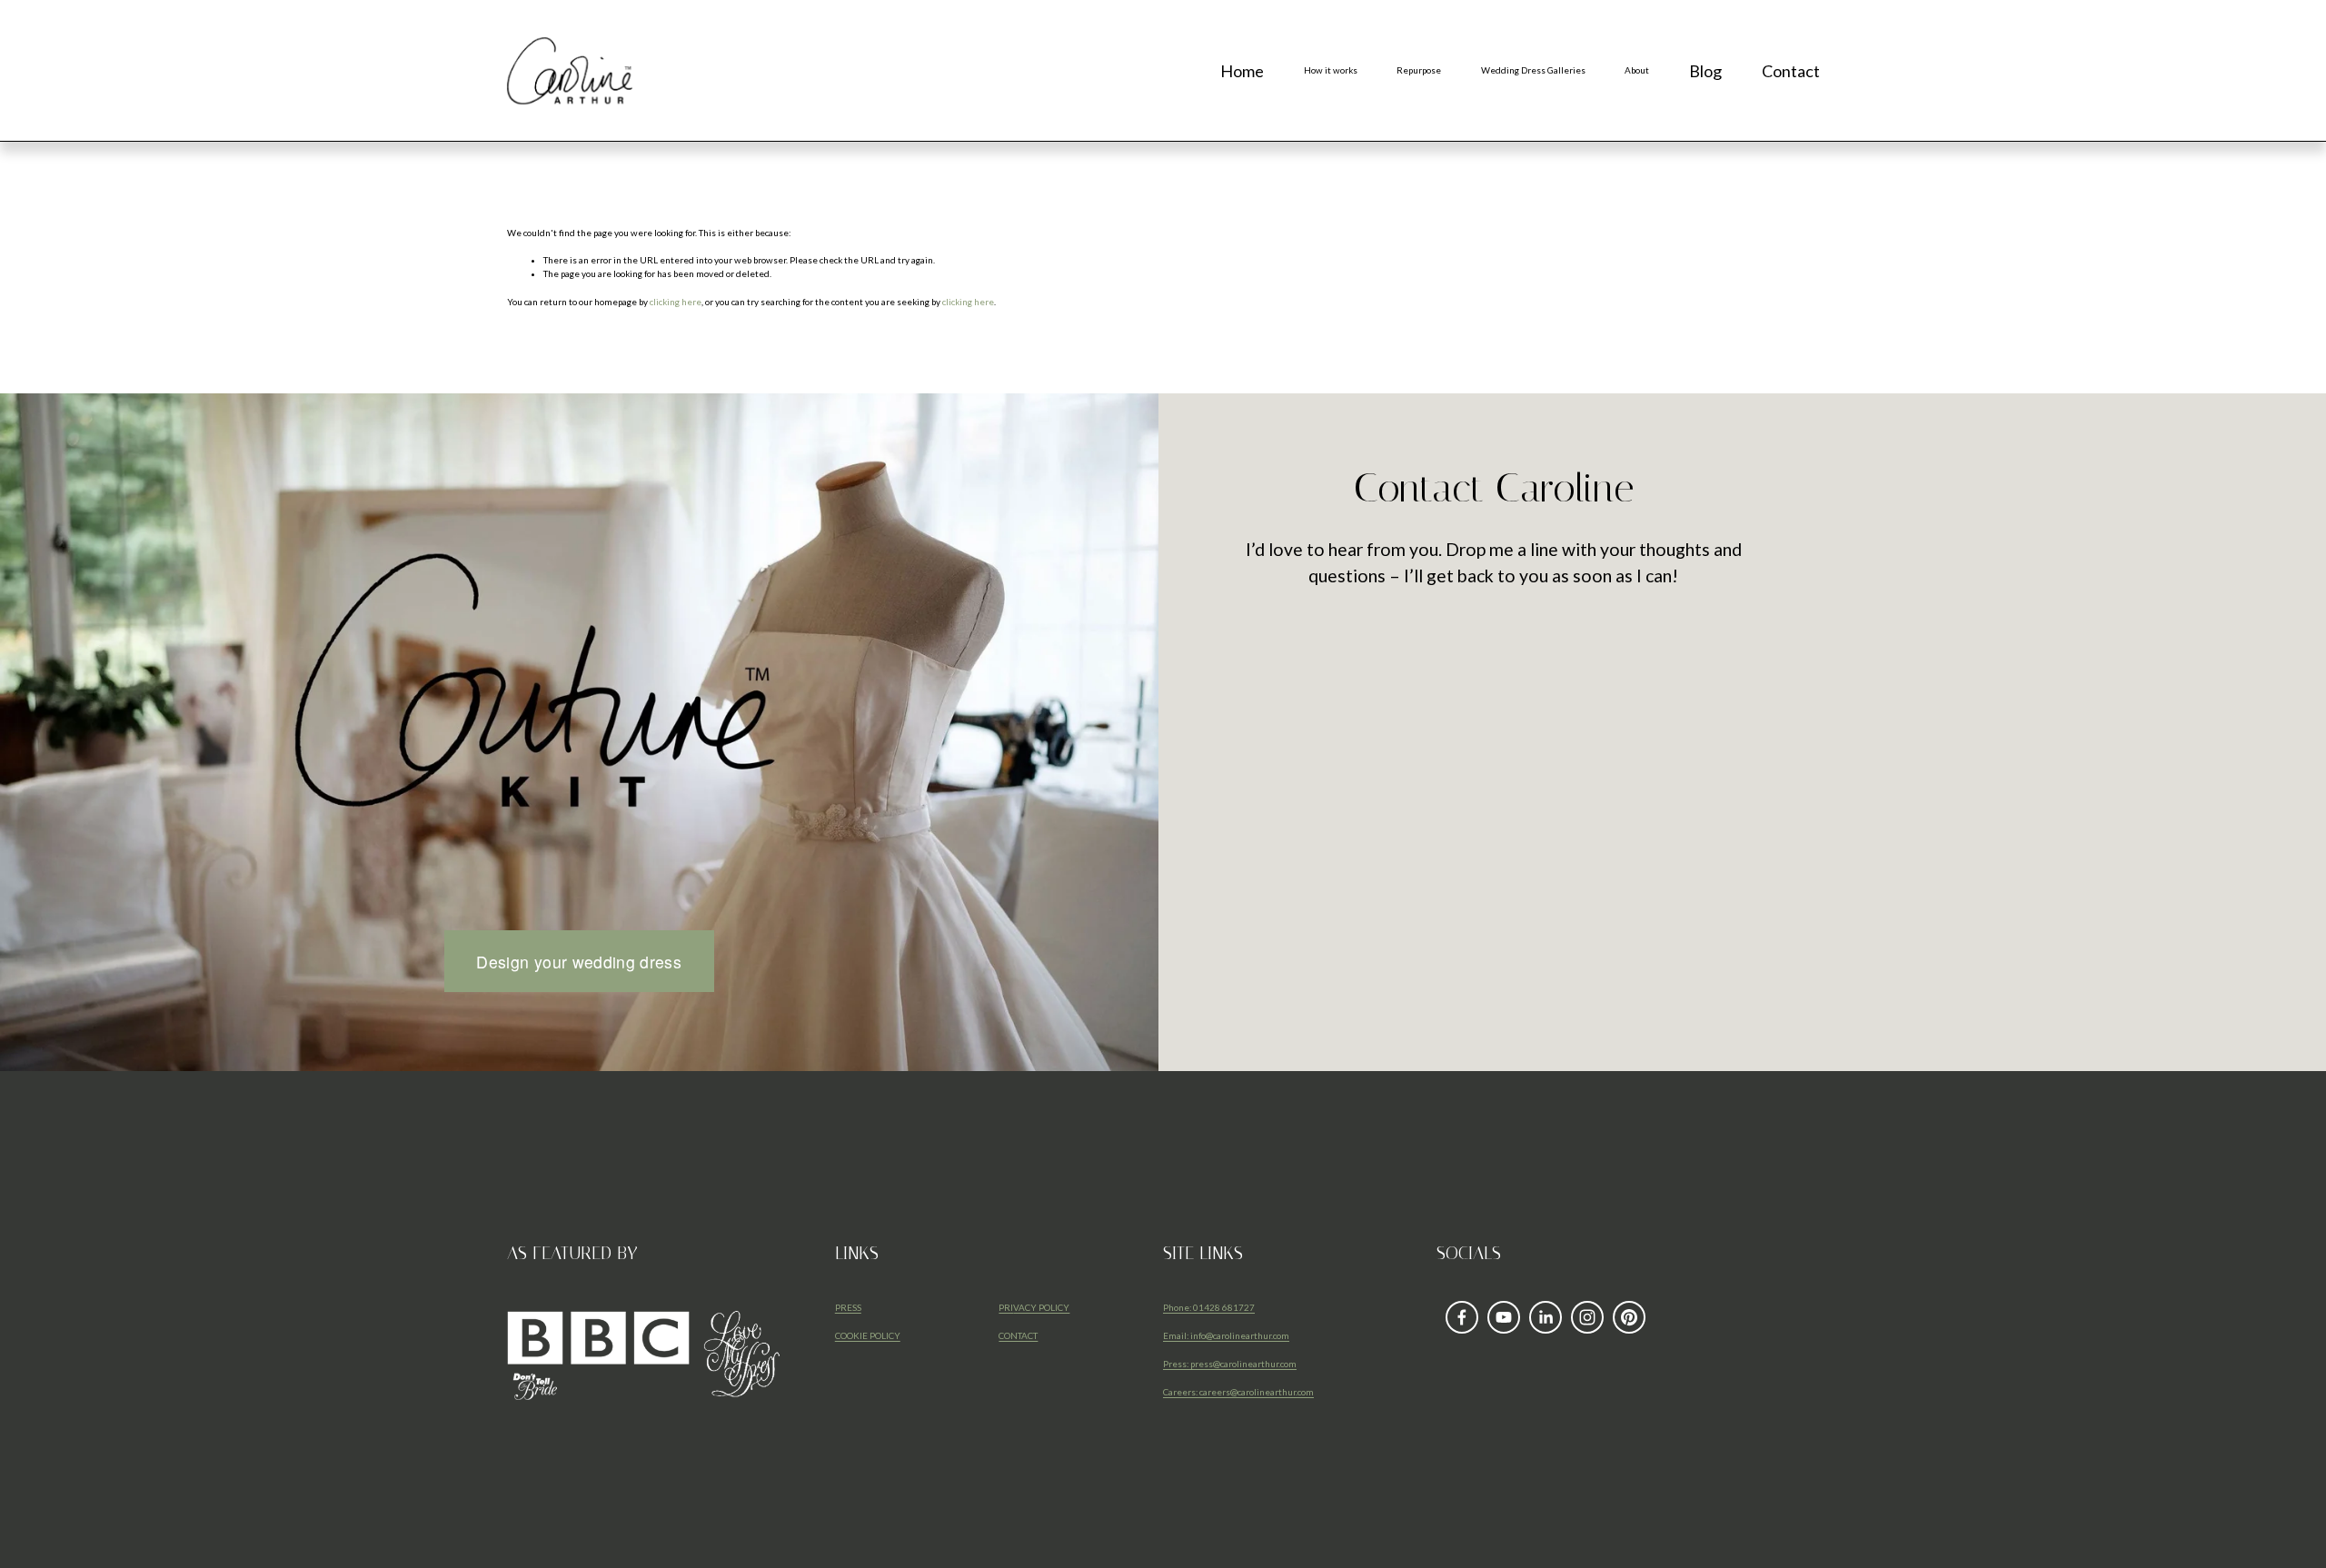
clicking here (676, 302)
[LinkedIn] (1546, 1317)
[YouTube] (1504, 1317)
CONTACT (1018, 1335)
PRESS (848, 1307)
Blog (1705, 71)
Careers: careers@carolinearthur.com (1238, 1392)
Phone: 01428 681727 (1209, 1307)
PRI (1006, 1307)
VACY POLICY (1041, 1307)
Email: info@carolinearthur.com (1226, 1335)
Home (1242, 71)
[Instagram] (1587, 1317)
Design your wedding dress (579, 962)
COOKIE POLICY (868, 1335)
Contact (1791, 71)
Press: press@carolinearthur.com (1230, 1364)
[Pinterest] (1629, 1317)
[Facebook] (1462, 1317)
